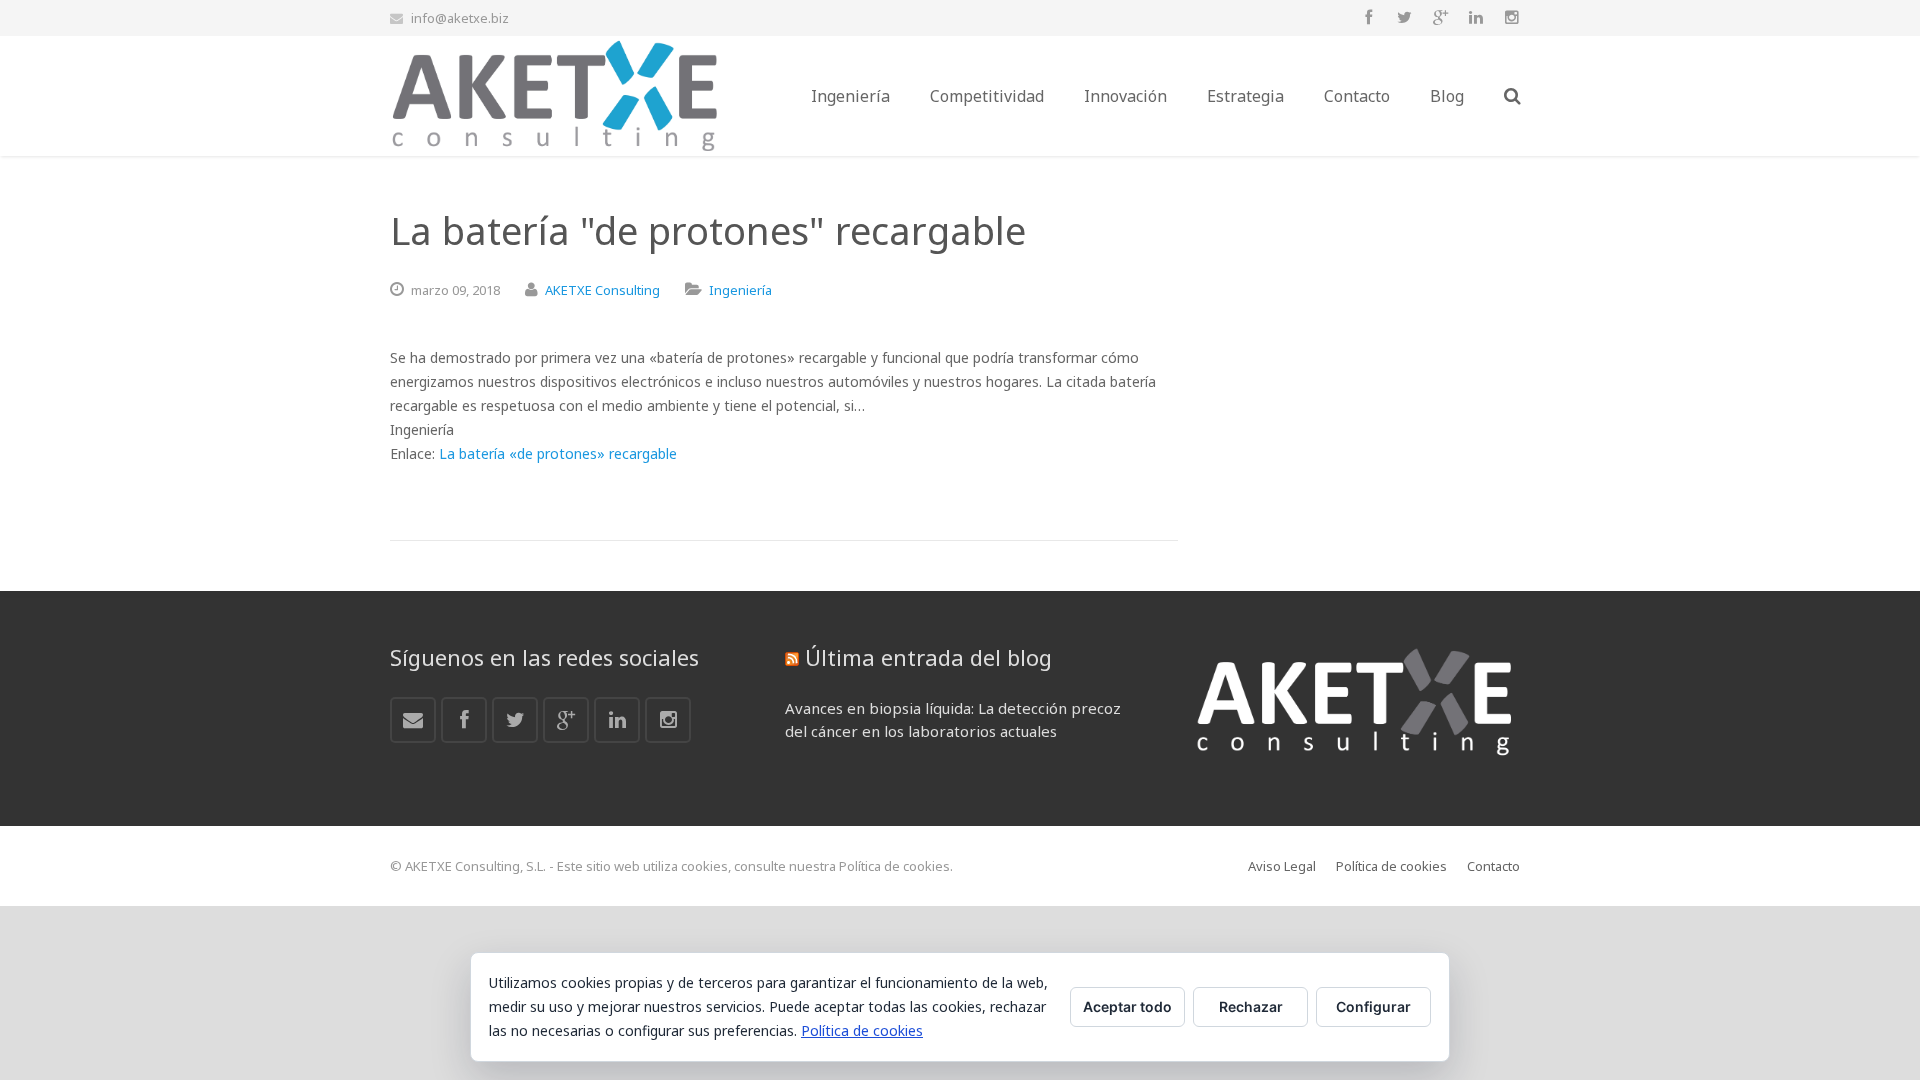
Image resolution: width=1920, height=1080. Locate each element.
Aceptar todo (1127, 1006)
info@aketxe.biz (460, 18)
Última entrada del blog (928, 657)
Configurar (1373, 1006)
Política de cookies (862, 1030)
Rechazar (1251, 1006)
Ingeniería (740, 290)
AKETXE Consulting (602, 290)
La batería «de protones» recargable (558, 453)
